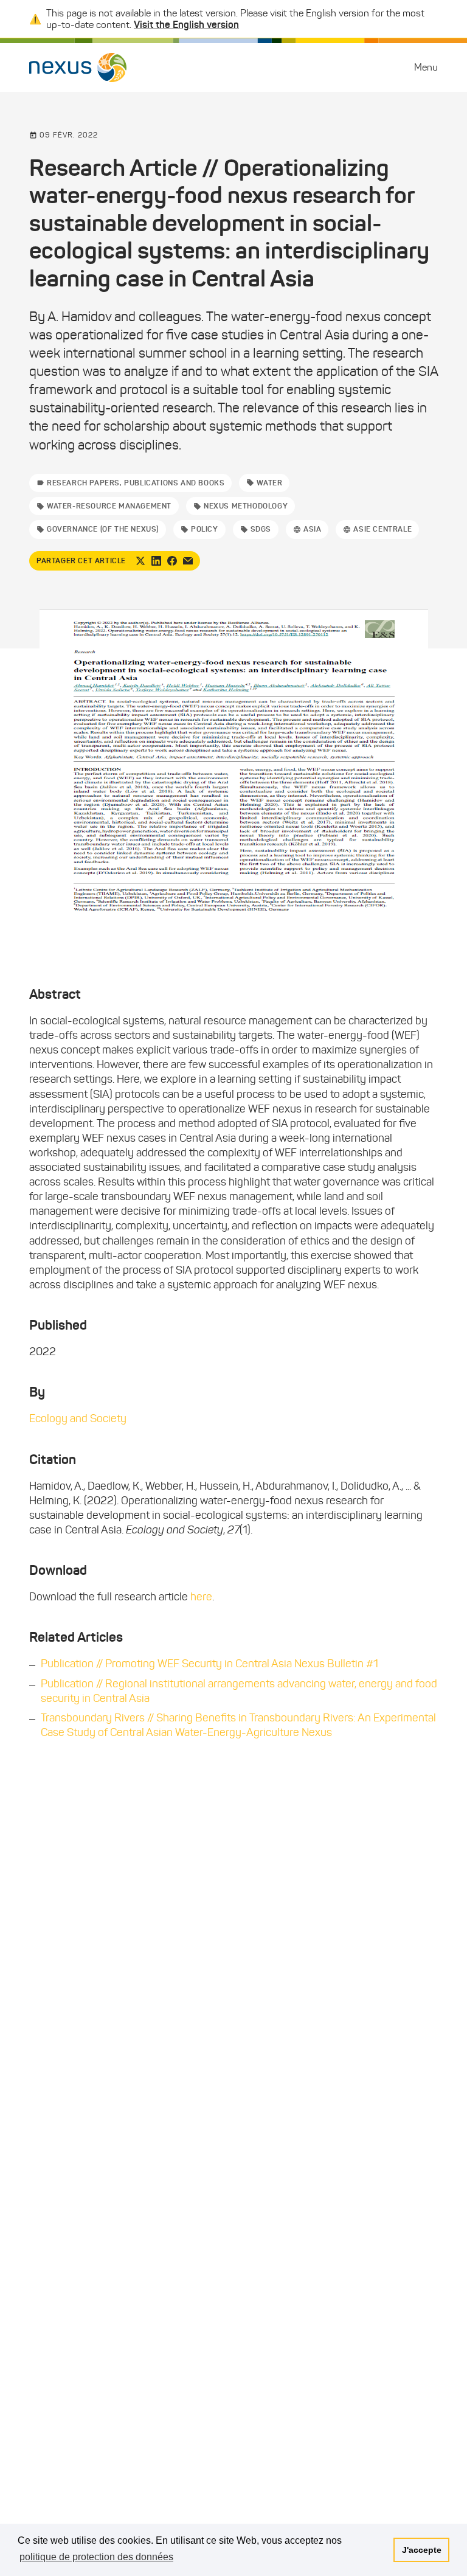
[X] (140, 561)
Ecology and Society (78, 1418)
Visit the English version (186, 24)
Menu (426, 67)
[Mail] (188, 561)
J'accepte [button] (422, 2550)
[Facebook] (172, 561)
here (201, 1597)
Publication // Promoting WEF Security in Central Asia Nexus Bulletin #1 (209, 1664)
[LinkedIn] (156, 561)
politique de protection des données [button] (96, 2557)
